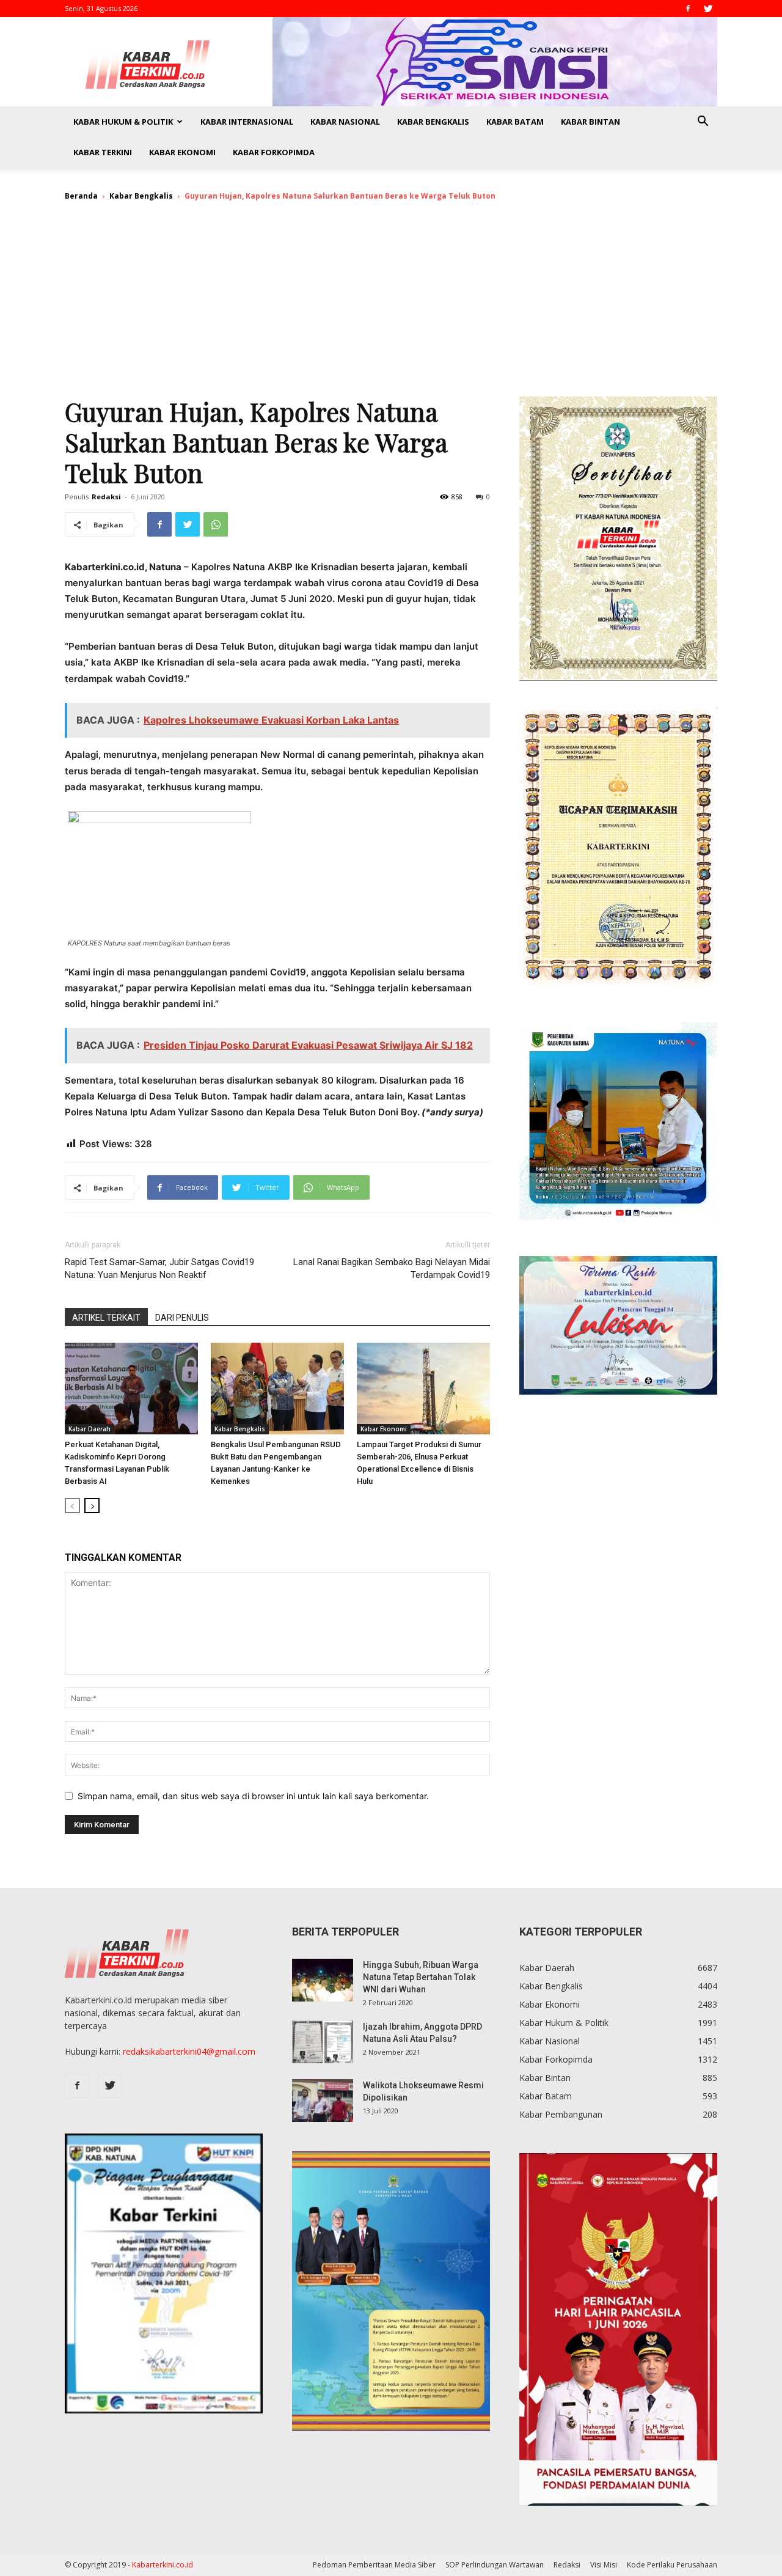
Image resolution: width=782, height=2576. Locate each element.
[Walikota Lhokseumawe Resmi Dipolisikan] (323, 2101)
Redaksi (106, 497)
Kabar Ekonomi (182, 152)
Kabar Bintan (590, 122)
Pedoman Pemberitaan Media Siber (374, 2565)
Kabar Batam (515, 122)
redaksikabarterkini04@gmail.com (189, 2051)
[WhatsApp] (216, 524)
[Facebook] (688, 9)
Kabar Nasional (345, 122)
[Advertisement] (391, 304)
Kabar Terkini (103, 152)
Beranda (81, 196)
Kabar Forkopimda (274, 152)
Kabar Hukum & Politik (123, 122)
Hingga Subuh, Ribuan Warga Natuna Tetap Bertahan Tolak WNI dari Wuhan (421, 1977)
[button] (703, 123)
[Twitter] (708, 9)
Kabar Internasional (247, 122)
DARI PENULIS (182, 1318)
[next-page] (92, 1506)
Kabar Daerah (90, 1429)
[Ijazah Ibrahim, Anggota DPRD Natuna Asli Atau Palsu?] (323, 2042)
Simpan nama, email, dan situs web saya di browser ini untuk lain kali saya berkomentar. (253, 1796)
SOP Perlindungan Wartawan (495, 2565)
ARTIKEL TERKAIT (106, 1318)
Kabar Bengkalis (433, 122)
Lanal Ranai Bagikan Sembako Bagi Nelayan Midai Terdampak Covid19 (392, 1268)
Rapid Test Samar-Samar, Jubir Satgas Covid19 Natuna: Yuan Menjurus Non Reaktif (159, 1268)
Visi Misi (604, 2565)
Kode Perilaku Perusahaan (672, 2565)
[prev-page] (72, 1506)
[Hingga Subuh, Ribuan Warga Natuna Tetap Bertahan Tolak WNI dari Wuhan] (323, 1980)
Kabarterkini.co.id (163, 2565)
